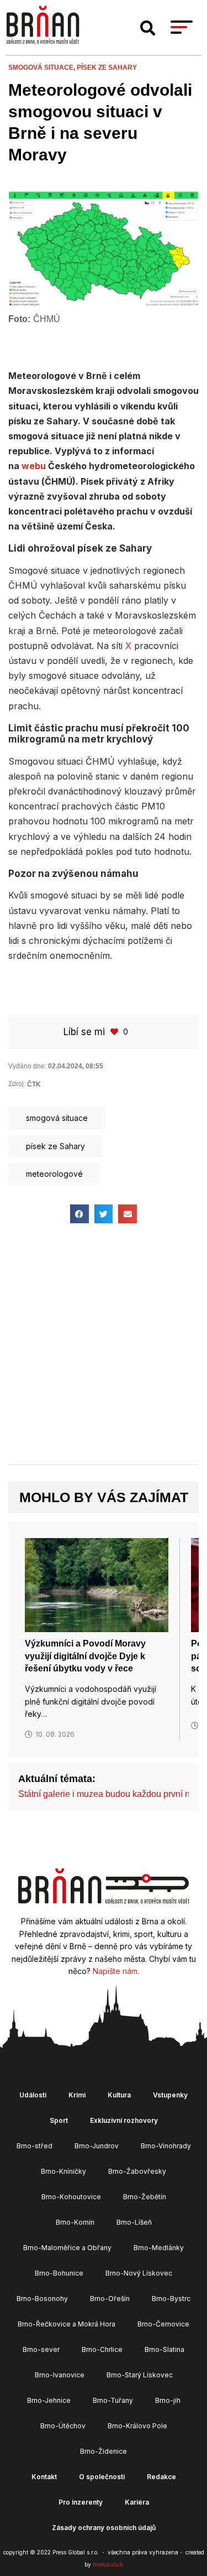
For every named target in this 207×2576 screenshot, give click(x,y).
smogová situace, (43, 67)
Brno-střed (34, 2146)
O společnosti (102, 2477)
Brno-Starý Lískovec (140, 2375)
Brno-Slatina (164, 2349)
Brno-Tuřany (113, 2400)
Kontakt (44, 2477)
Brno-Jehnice (49, 2400)
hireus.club (108, 2564)
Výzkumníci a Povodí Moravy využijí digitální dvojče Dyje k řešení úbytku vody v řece (85, 1656)
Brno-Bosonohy (42, 2299)
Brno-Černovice (163, 2324)
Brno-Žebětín (145, 2197)
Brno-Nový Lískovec (139, 2273)
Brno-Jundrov (97, 2146)
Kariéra (137, 2502)
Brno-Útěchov (63, 2426)
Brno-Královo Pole (137, 2426)
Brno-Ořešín (110, 2299)
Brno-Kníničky (63, 2171)
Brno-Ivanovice (60, 2375)
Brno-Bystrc (171, 2299)
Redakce (161, 2477)
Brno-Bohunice (59, 2273)
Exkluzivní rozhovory (124, 2120)
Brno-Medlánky (159, 2248)
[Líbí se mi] (115, 1032)
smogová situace (57, 1118)
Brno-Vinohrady (166, 2146)
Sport (59, 2120)
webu (34, 466)
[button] (148, 28)
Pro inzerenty (81, 2502)
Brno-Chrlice (102, 2349)
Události (33, 2095)
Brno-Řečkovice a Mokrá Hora (67, 2324)
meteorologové (54, 1174)
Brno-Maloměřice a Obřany (67, 2248)
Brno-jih (168, 2400)
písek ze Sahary (107, 67)
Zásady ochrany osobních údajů (104, 2528)
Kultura (119, 2095)
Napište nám (115, 1971)
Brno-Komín (75, 2222)
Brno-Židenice (104, 2451)
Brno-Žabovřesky (137, 2171)
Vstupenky (170, 2095)
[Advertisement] (104, 1354)
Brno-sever (41, 2349)
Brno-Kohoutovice (71, 2197)
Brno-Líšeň (134, 2222)
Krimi (77, 2095)
